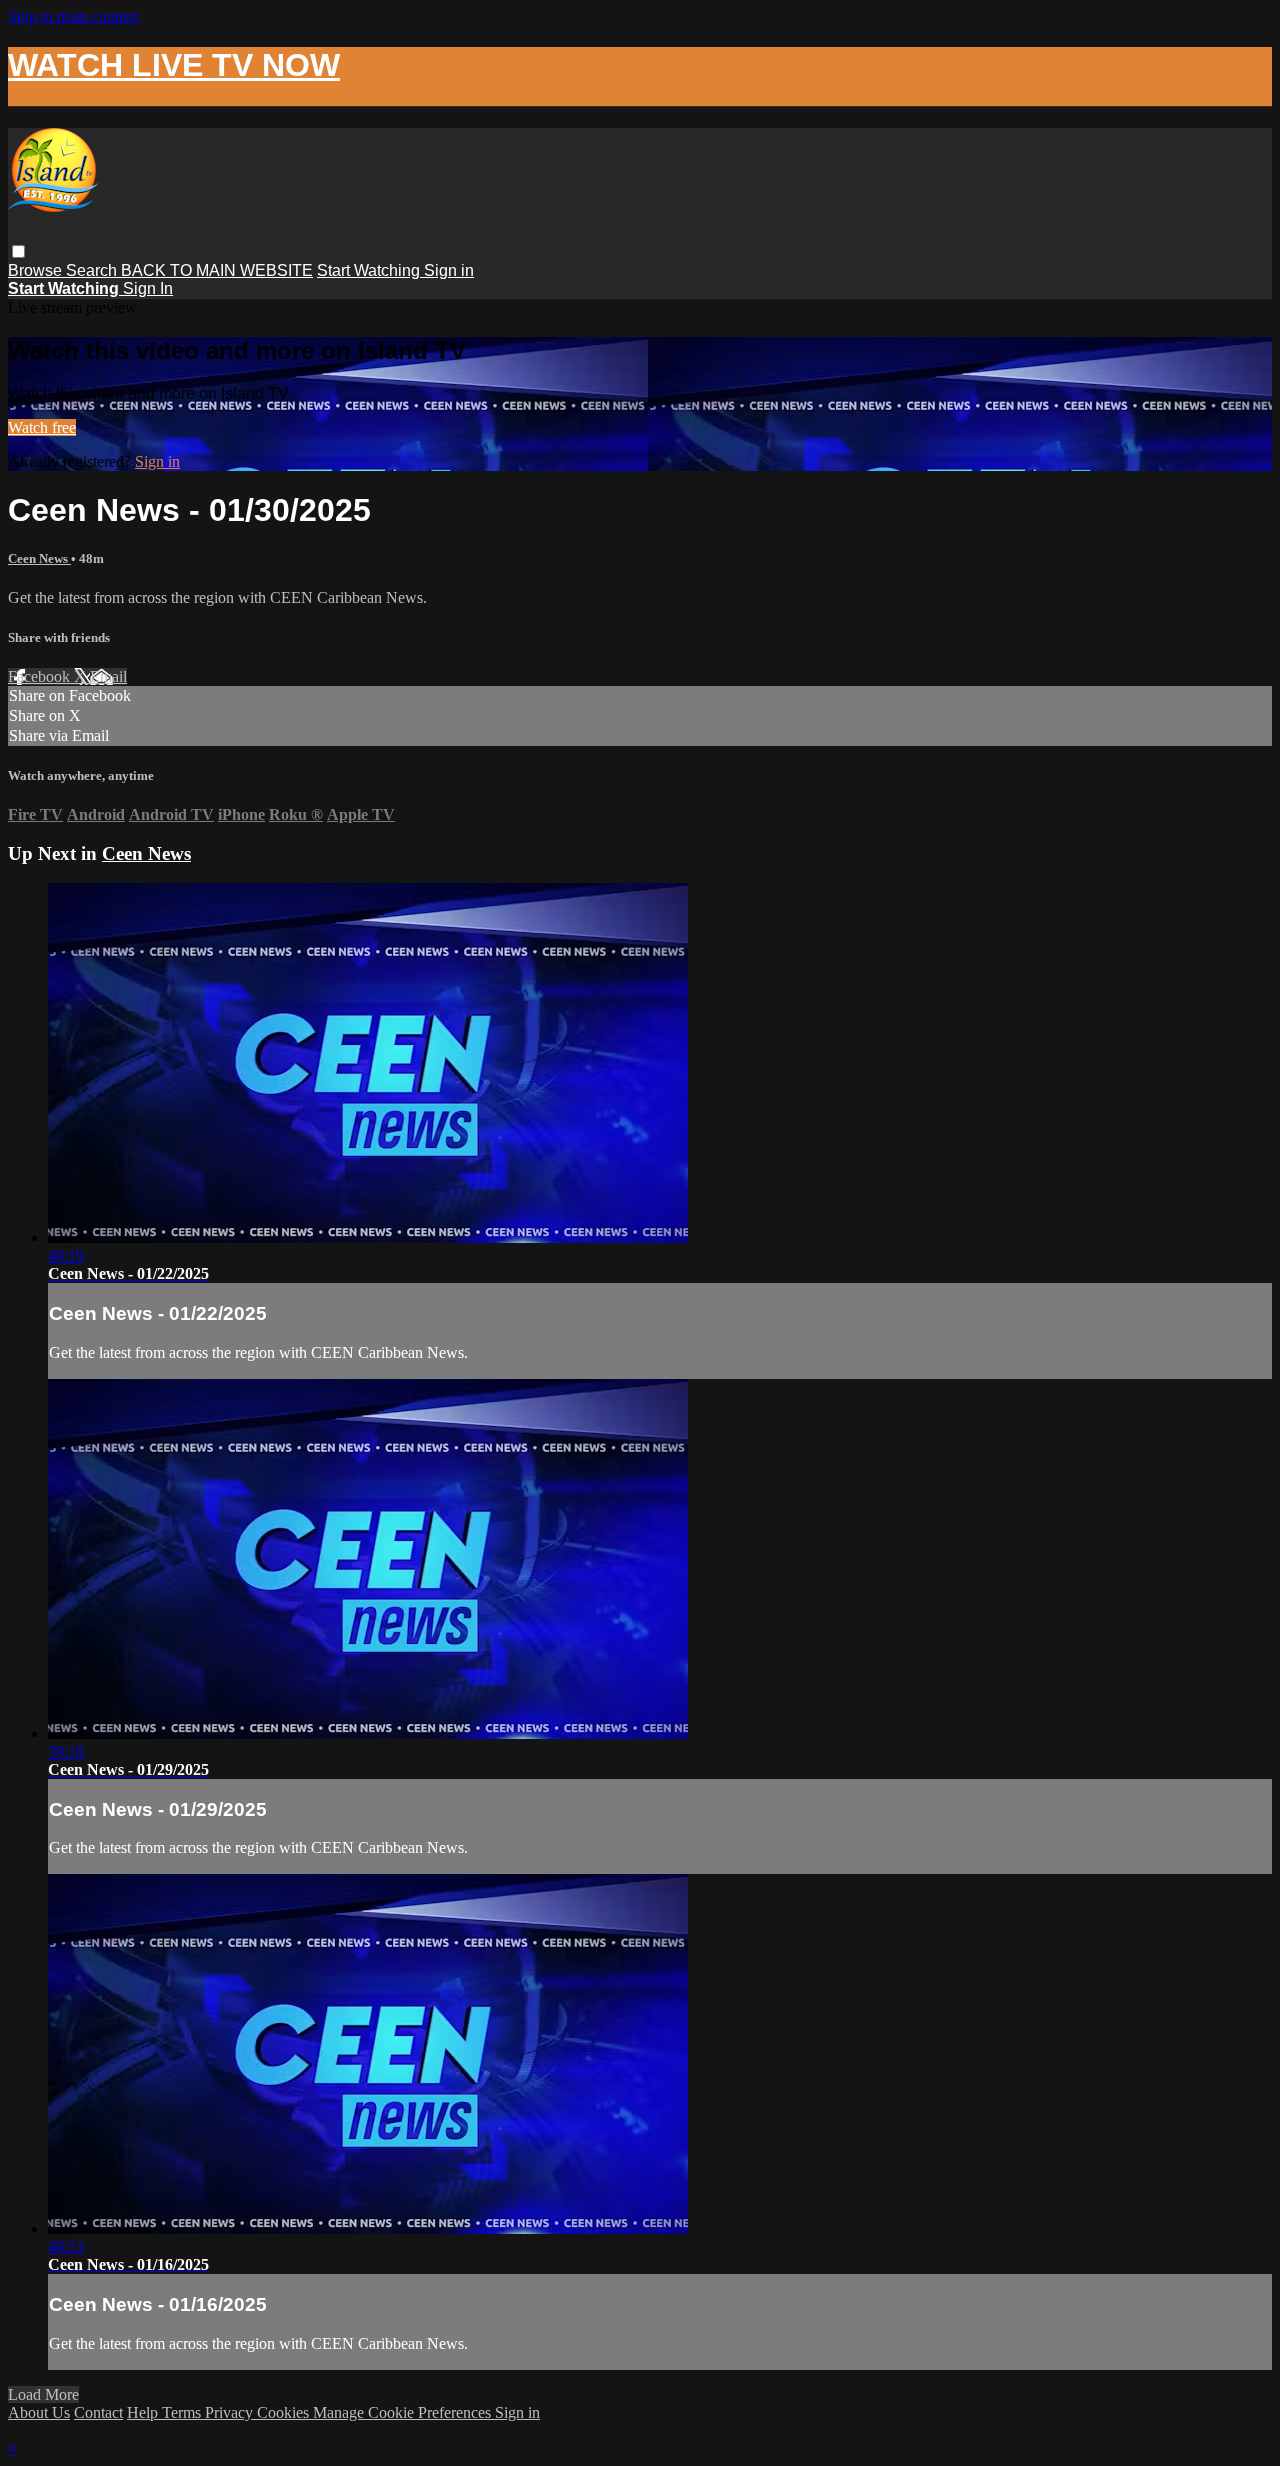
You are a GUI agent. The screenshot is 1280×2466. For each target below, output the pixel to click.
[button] (18, 251)
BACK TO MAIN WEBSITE (217, 270)
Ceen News (39, 558)
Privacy (231, 2412)
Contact (98, 2412)
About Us (39, 2412)
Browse (37, 270)
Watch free (42, 427)
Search (93, 270)
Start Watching (370, 270)
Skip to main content (73, 16)
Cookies (285, 2412)
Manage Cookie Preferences (404, 2412)
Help (144, 2412)
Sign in (449, 270)
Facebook (41, 676)
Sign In (148, 288)
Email (108, 676)
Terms (183, 2412)
